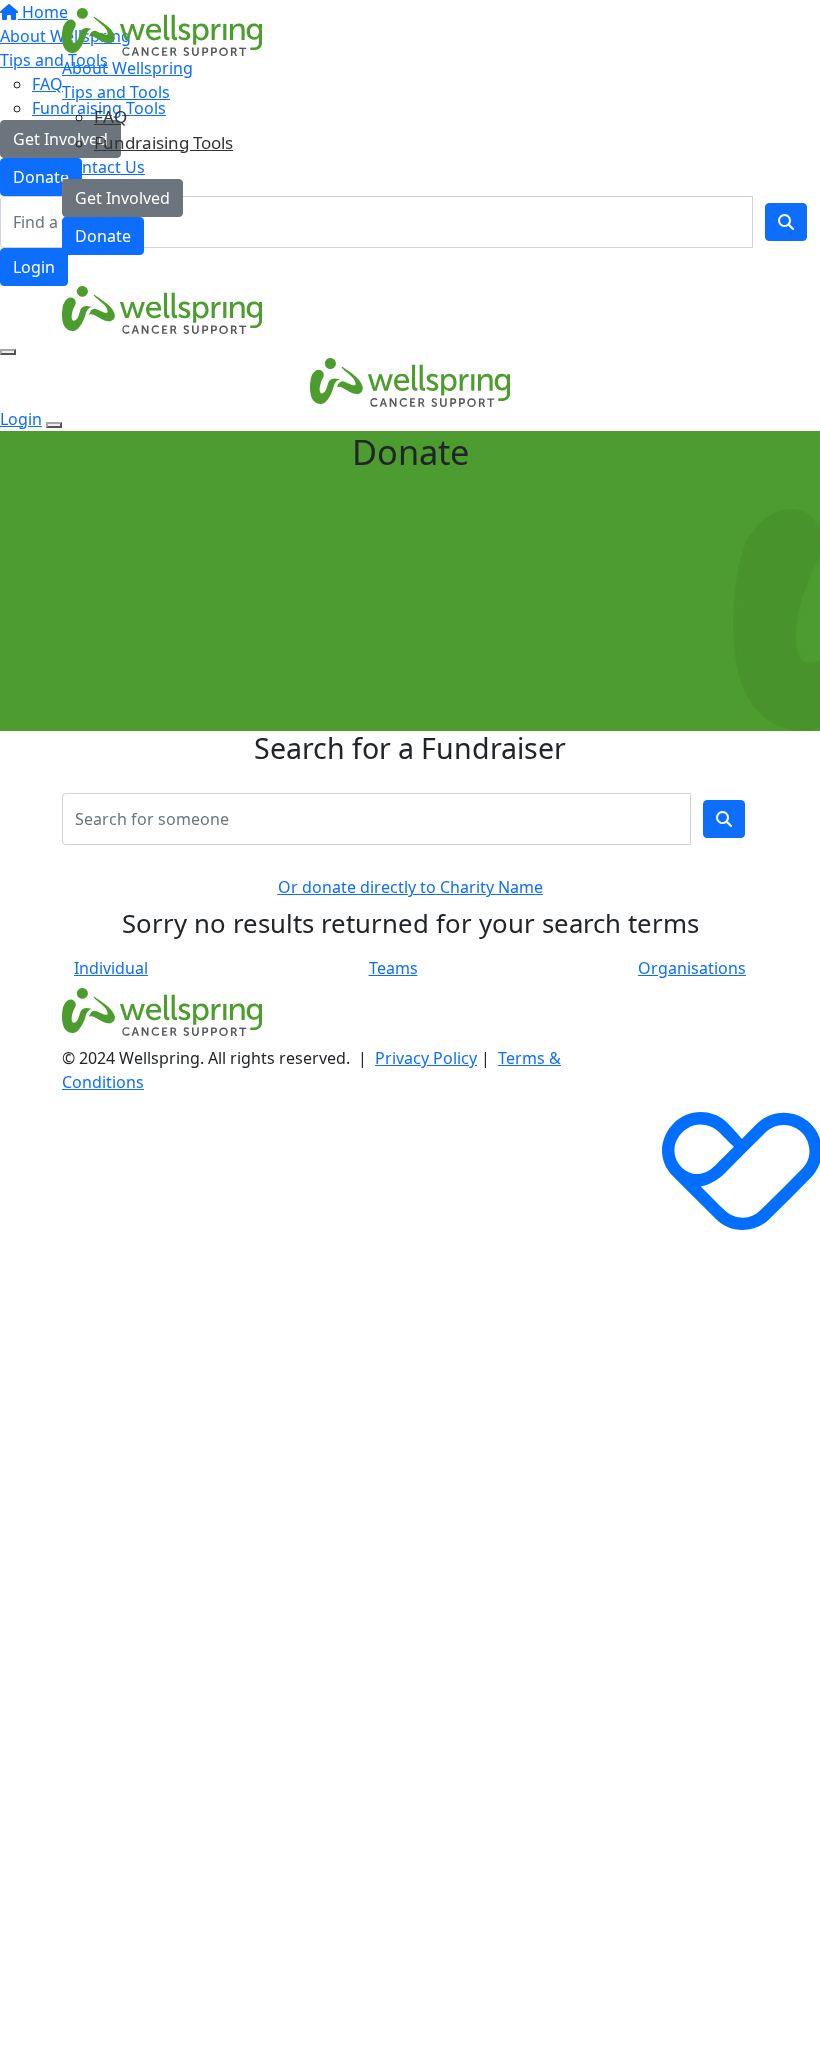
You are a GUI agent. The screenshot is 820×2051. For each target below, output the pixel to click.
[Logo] (162, 31)
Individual (111, 968)
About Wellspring (127, 68)
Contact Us (103, 167)
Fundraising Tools (163, 142)
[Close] (54, 425)
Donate (103, 236)
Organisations (692, 968)
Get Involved (122, 198)
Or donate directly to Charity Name (410, 887)
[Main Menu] (8, 352)
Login (34, 267)
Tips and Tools (116, 92)
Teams (393, 968)
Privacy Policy (426, 1058)
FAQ (110, 116)
